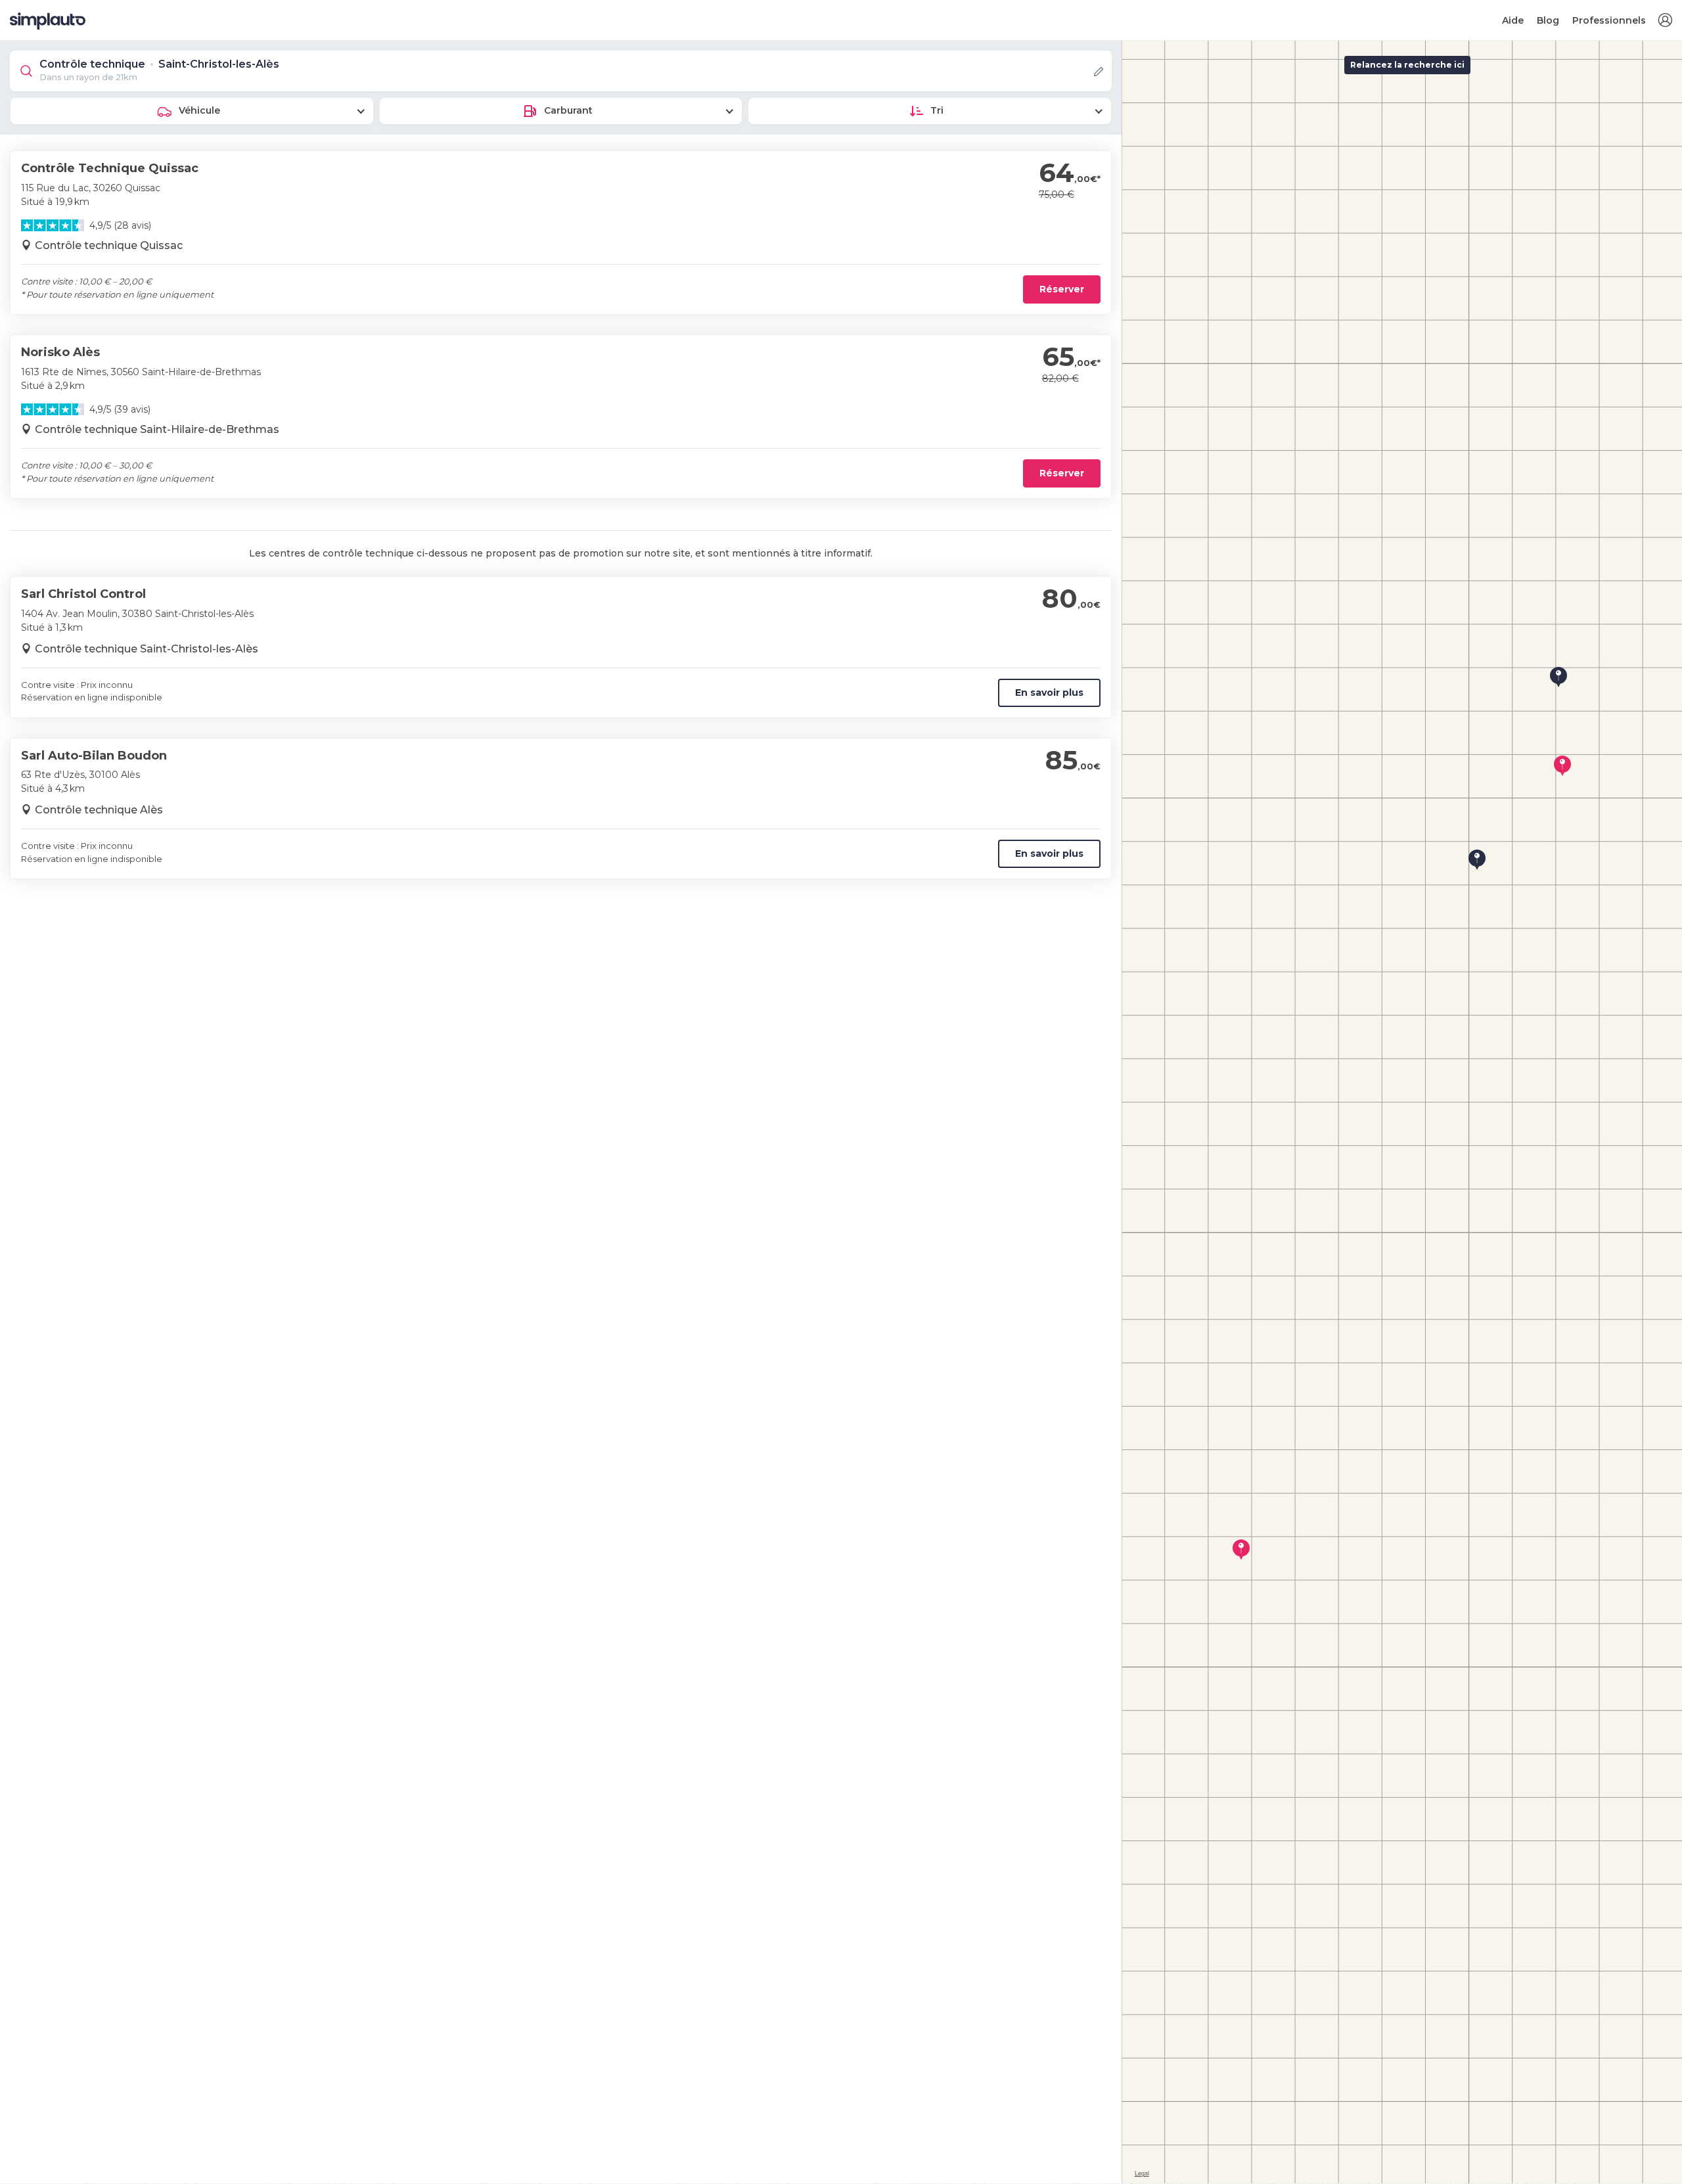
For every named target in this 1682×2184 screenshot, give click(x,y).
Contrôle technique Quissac (109, 245)
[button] (1665, 21)
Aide (1513, 20)
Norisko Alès (60, 352)
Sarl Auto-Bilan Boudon (94, 756)
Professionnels (1609, 20)
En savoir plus (1049, 693)
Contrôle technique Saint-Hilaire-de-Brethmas (157, 429)
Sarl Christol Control (83, 594)
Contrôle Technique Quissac (110, 168)
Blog (1548, 20)
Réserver (1062, 289)
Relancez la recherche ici (1407, 65)
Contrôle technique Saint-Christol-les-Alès (147, 649)
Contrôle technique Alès (99, 810)
